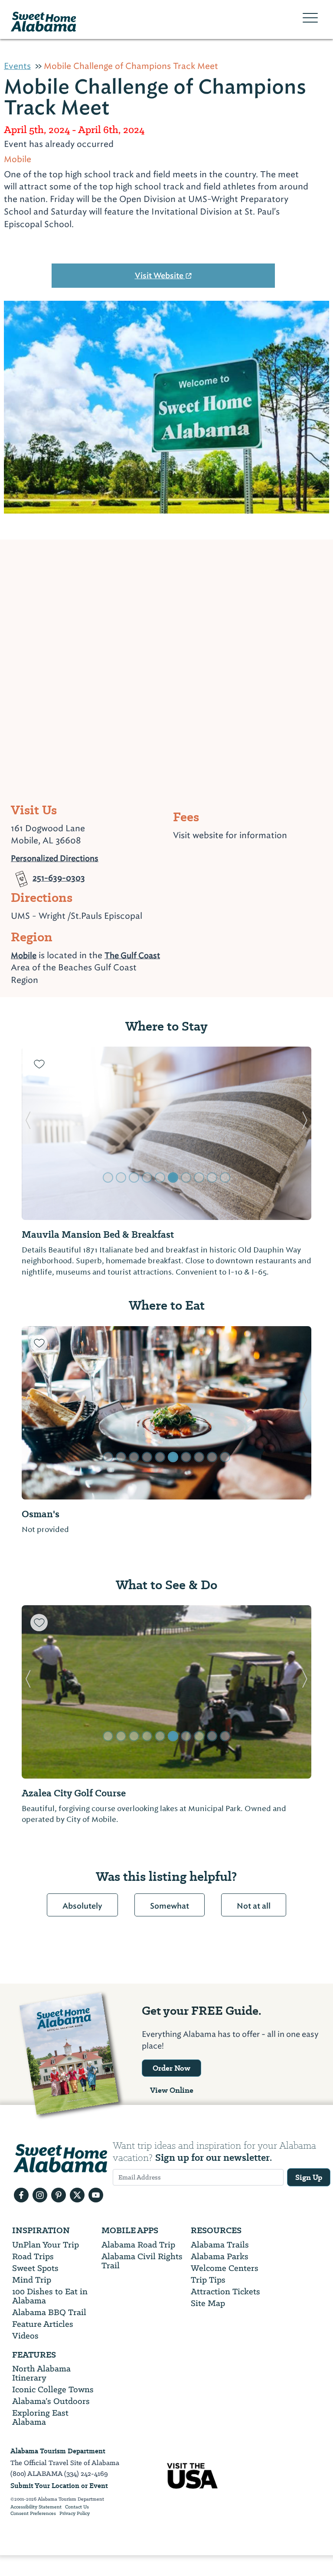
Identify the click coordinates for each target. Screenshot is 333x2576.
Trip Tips (208, 2280)
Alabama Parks (220, 2256)
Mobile (24, 955)
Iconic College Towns (53, 2389)
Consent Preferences (33, 2514)
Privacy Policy (75, 2514)
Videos (25, 2336)
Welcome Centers (225, 2268)
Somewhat (170, 1906)
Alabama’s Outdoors (51, 2401)
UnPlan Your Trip (46, 2245)
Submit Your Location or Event (59, 2486)
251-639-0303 (59, 875)
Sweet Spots (35, 2268)
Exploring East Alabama (40, 2417)
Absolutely (82, 1906)
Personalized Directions (55, 857)
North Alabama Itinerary (41, 2373)
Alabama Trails (220, 2245)
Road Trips (33, 2256)
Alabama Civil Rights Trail (142, 2261)
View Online (172, 2090)
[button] (28, 1133)
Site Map (208, 2303)
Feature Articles (43, 2324)
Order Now (171, 2068)
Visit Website (160, 276)
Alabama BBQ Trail (49, 2312)
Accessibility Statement (36, 2507)
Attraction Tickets (225, 2291)
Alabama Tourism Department (58, 2451)
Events (17, 66)
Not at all (254, 1906)
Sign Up (309, 2177)
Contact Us (77, 2507)
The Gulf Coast (132, 955)
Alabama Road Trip (138, 2245)
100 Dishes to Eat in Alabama (50, 2296)
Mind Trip (32, 2280)
